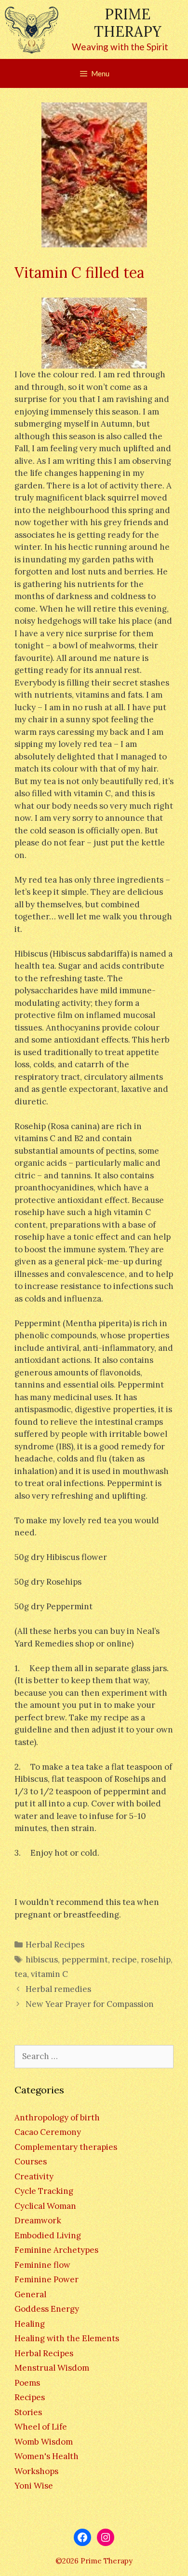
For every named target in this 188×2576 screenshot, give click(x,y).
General (30, 2294)
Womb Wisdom (44, 2442)
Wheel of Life (41, 2427)
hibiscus (42, 1960)
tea (21, 1974)
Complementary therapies (66, 2147)
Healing (30, 2324)
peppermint (85, 1960)
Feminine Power (47, 2279)
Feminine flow (42, 2265)
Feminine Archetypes (56, 2250)
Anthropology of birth (57, 2118)
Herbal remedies (58, 1989)
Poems (27, 2383)
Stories (28, 2412)
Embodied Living (48, 2235)
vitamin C (49, 1974)
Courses (31, 2161)
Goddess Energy (47, 2309)
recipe (124, 1960)
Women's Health (47, 2456)
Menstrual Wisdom (52, 2368)
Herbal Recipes (55, 1945)
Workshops (36, 2471)
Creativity (34, 2176)
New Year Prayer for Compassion (90, 2004)
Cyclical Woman (45, 2206)
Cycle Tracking (44, 2191)
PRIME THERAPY (128, 23)
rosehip (156, 1960)
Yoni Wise (34, 2486)
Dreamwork (38, 2220)
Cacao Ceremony (48, 2132)
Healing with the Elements (67, 2338)
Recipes (30, 2397)
